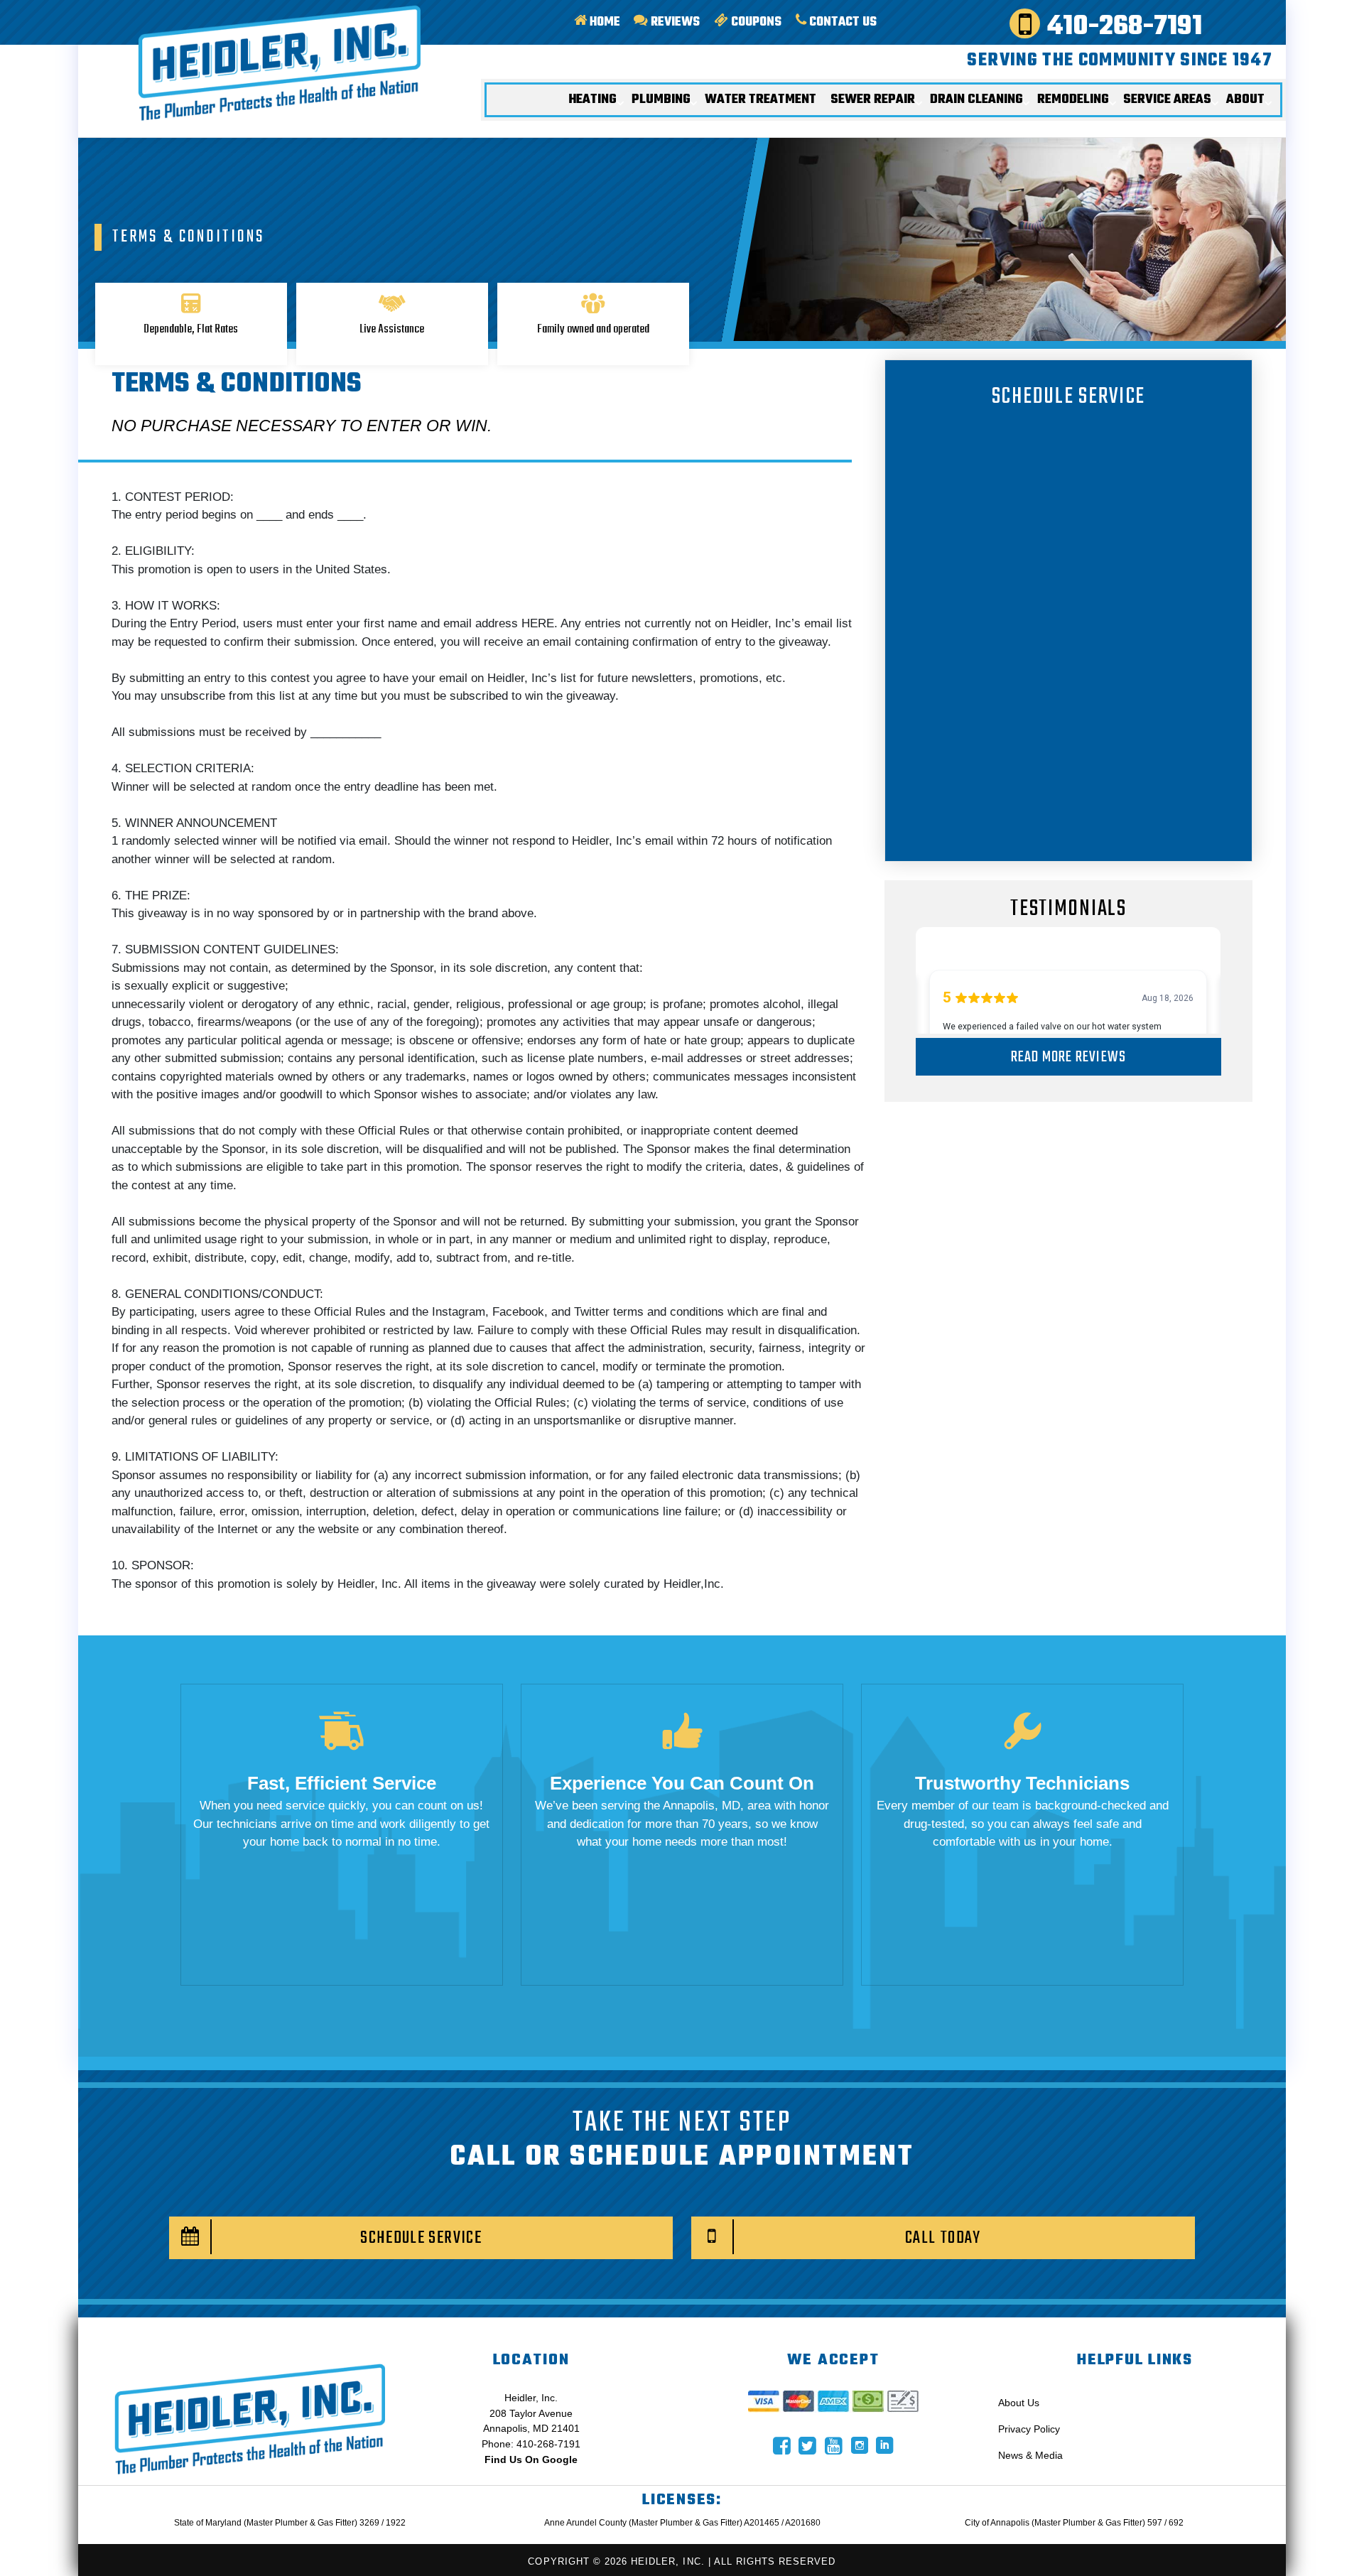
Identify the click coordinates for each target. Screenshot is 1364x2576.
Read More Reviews (1068, 1057)
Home (603, 22)
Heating (592, 99)
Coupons (755, 22)
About (1245, 99)
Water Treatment (761, 99)
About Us (1019, 2403)
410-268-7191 (1121, 25)
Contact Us (841, 22)
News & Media (1030, 2455)
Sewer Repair (873, 99)
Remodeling (1073, 99)
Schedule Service (421, 2238)
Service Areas (1167, 99)
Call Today (943, 2238)
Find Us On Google (531, 2459)
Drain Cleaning (976, 99)
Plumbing (661, 99)
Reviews (674, 22)
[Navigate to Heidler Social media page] (782, 2446)
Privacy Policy (1029, 2429)
